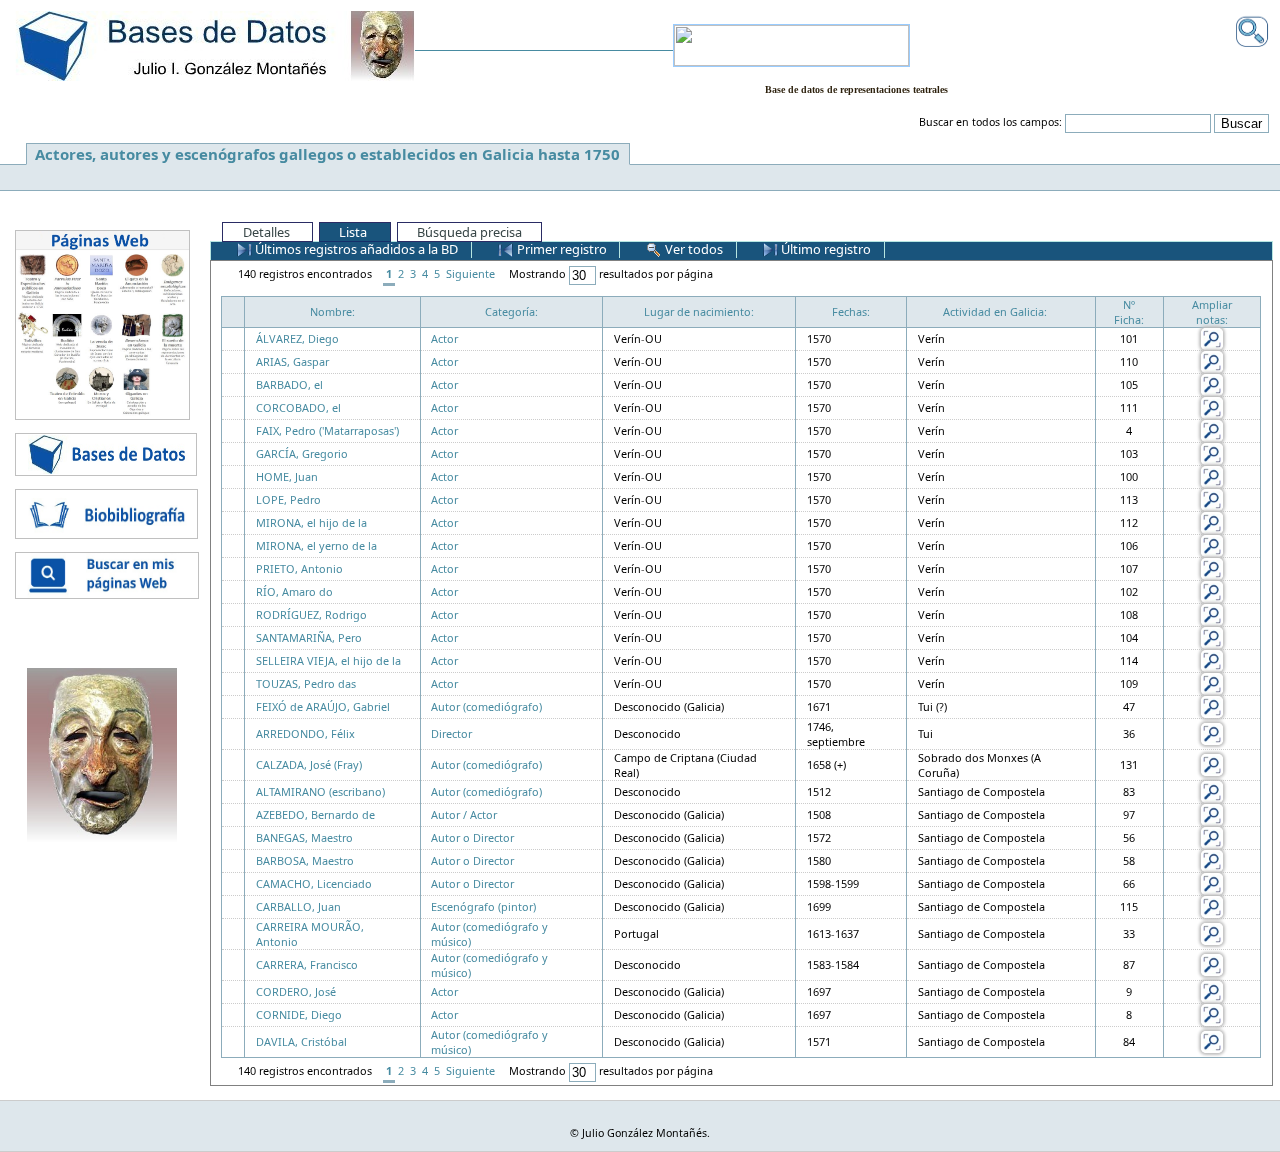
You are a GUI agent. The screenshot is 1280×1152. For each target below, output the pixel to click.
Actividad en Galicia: (995, 311)
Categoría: (511, 311)
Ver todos (692, 249)
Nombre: (332, 311)
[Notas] (1212, 337)
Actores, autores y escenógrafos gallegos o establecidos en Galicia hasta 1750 (327, 154)
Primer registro (560, 249)
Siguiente (470, 273)
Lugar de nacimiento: (699, 311)
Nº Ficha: (1129, 312)
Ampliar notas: (1212, 312)
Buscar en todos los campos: (990, 122)
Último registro (824, 249)
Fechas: (851, 311)
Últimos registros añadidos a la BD (355, 249)
